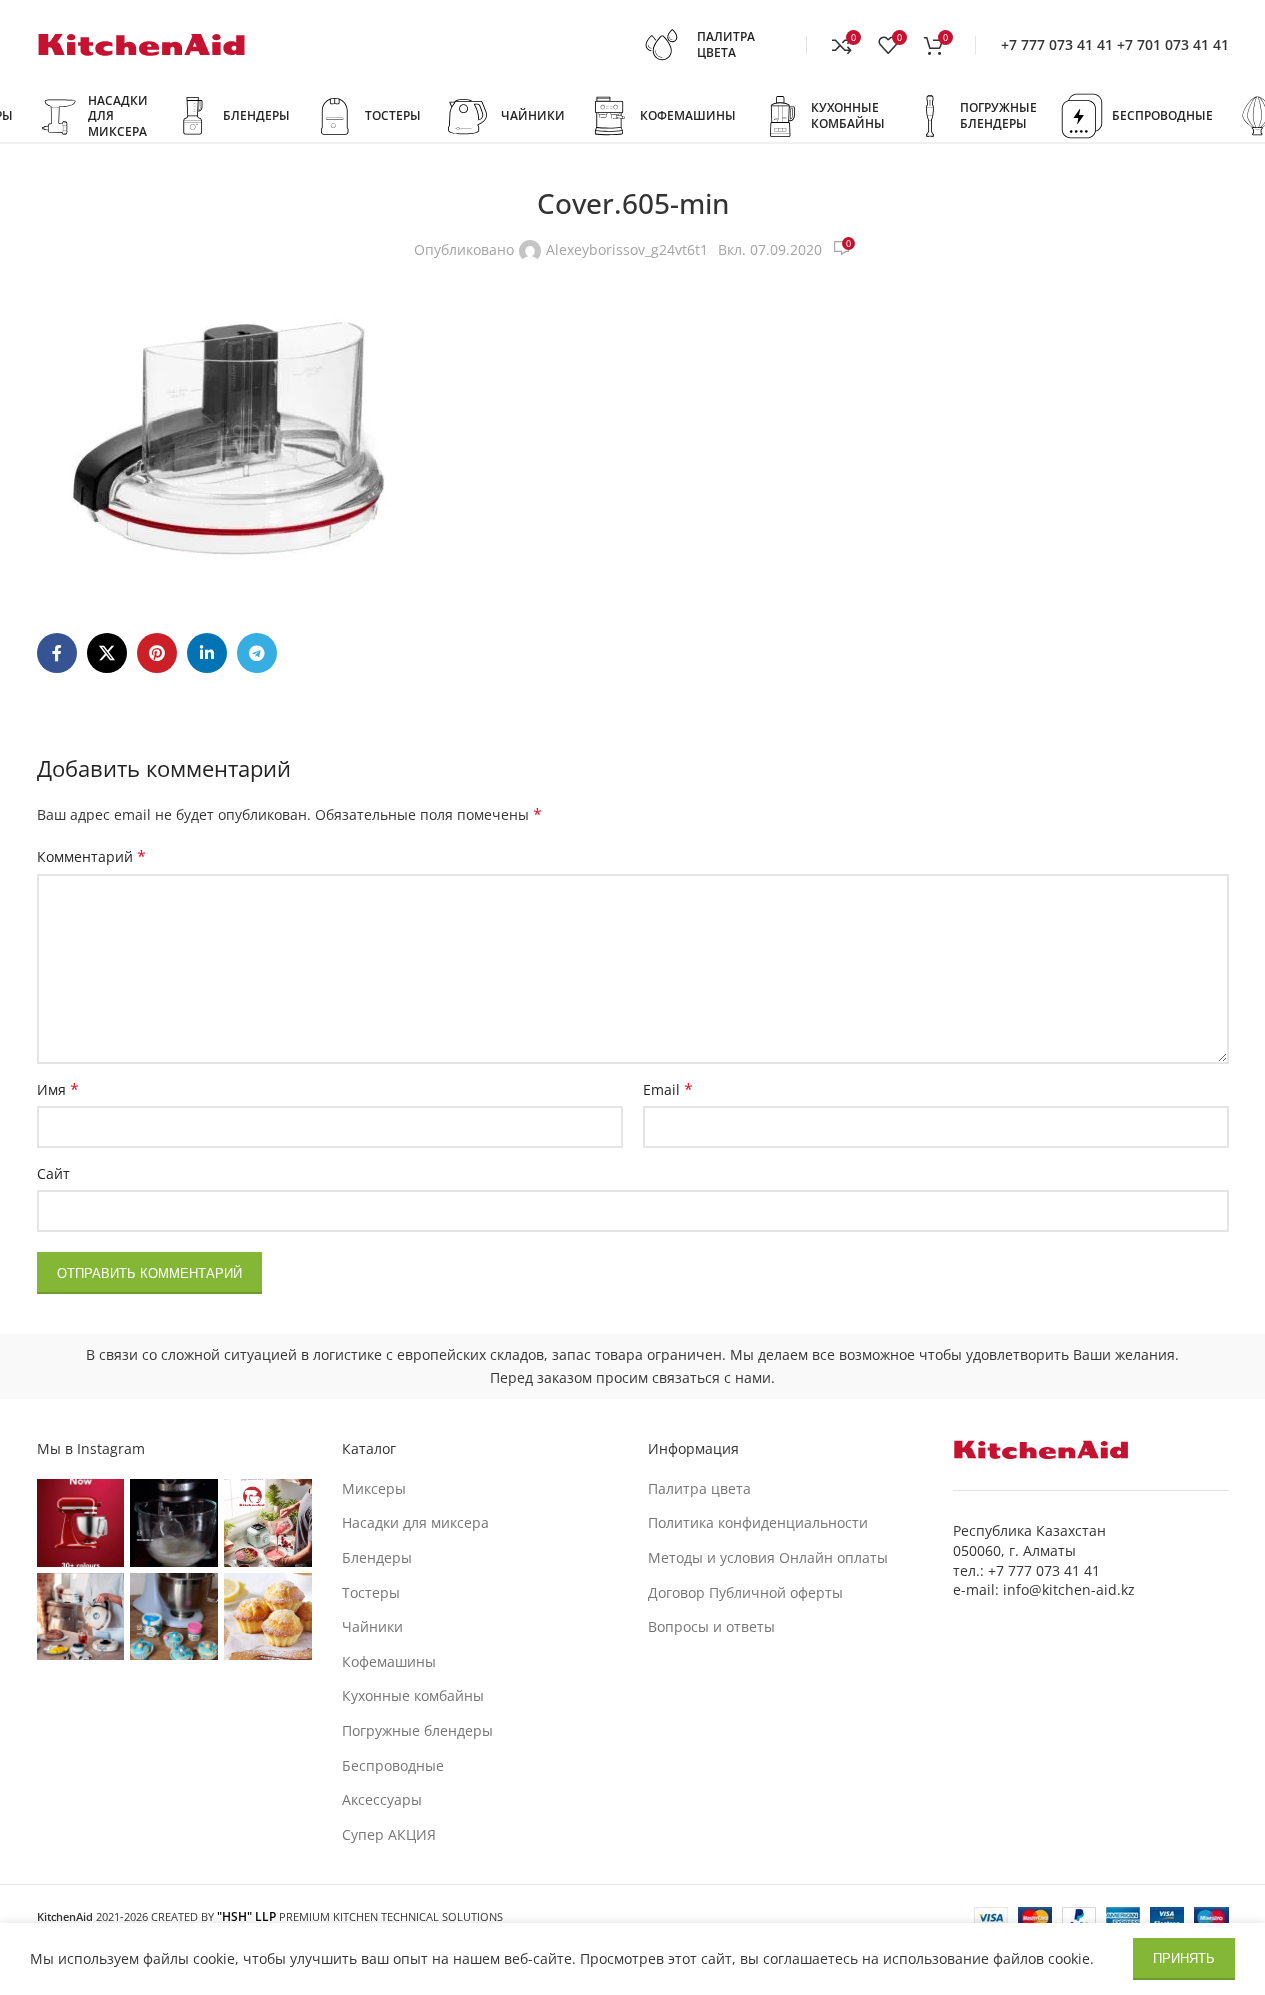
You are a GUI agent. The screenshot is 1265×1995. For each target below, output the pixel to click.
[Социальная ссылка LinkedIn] (207, 653)
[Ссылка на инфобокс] (718, 45)
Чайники (372, 1626)
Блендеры (377, 1557)
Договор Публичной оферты (745, 1592)
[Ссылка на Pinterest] (157, 653)
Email (668, 1089)
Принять (1184, 1958)
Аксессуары (382, 1799)
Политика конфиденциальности (758, 1522)
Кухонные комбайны (413, 1695)
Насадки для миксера (415, 1522)
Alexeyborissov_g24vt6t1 (627, 249)
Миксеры (374, 1488)
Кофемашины (389, 1661)
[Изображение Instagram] (81, 1523)
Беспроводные (393, 1765)
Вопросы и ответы (711, 1626)
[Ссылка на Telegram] (257, 653)
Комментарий (91, 856)
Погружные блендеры (417, 1730)
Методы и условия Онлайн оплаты (768, 1557)
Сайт (53, 1173)
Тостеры (371, 1592)
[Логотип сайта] (142, 43)
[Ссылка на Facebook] (57, 653)
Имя (58, 1089)
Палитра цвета (699, 1488)
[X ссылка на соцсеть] (107, 653)
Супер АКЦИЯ (389, 1834)
